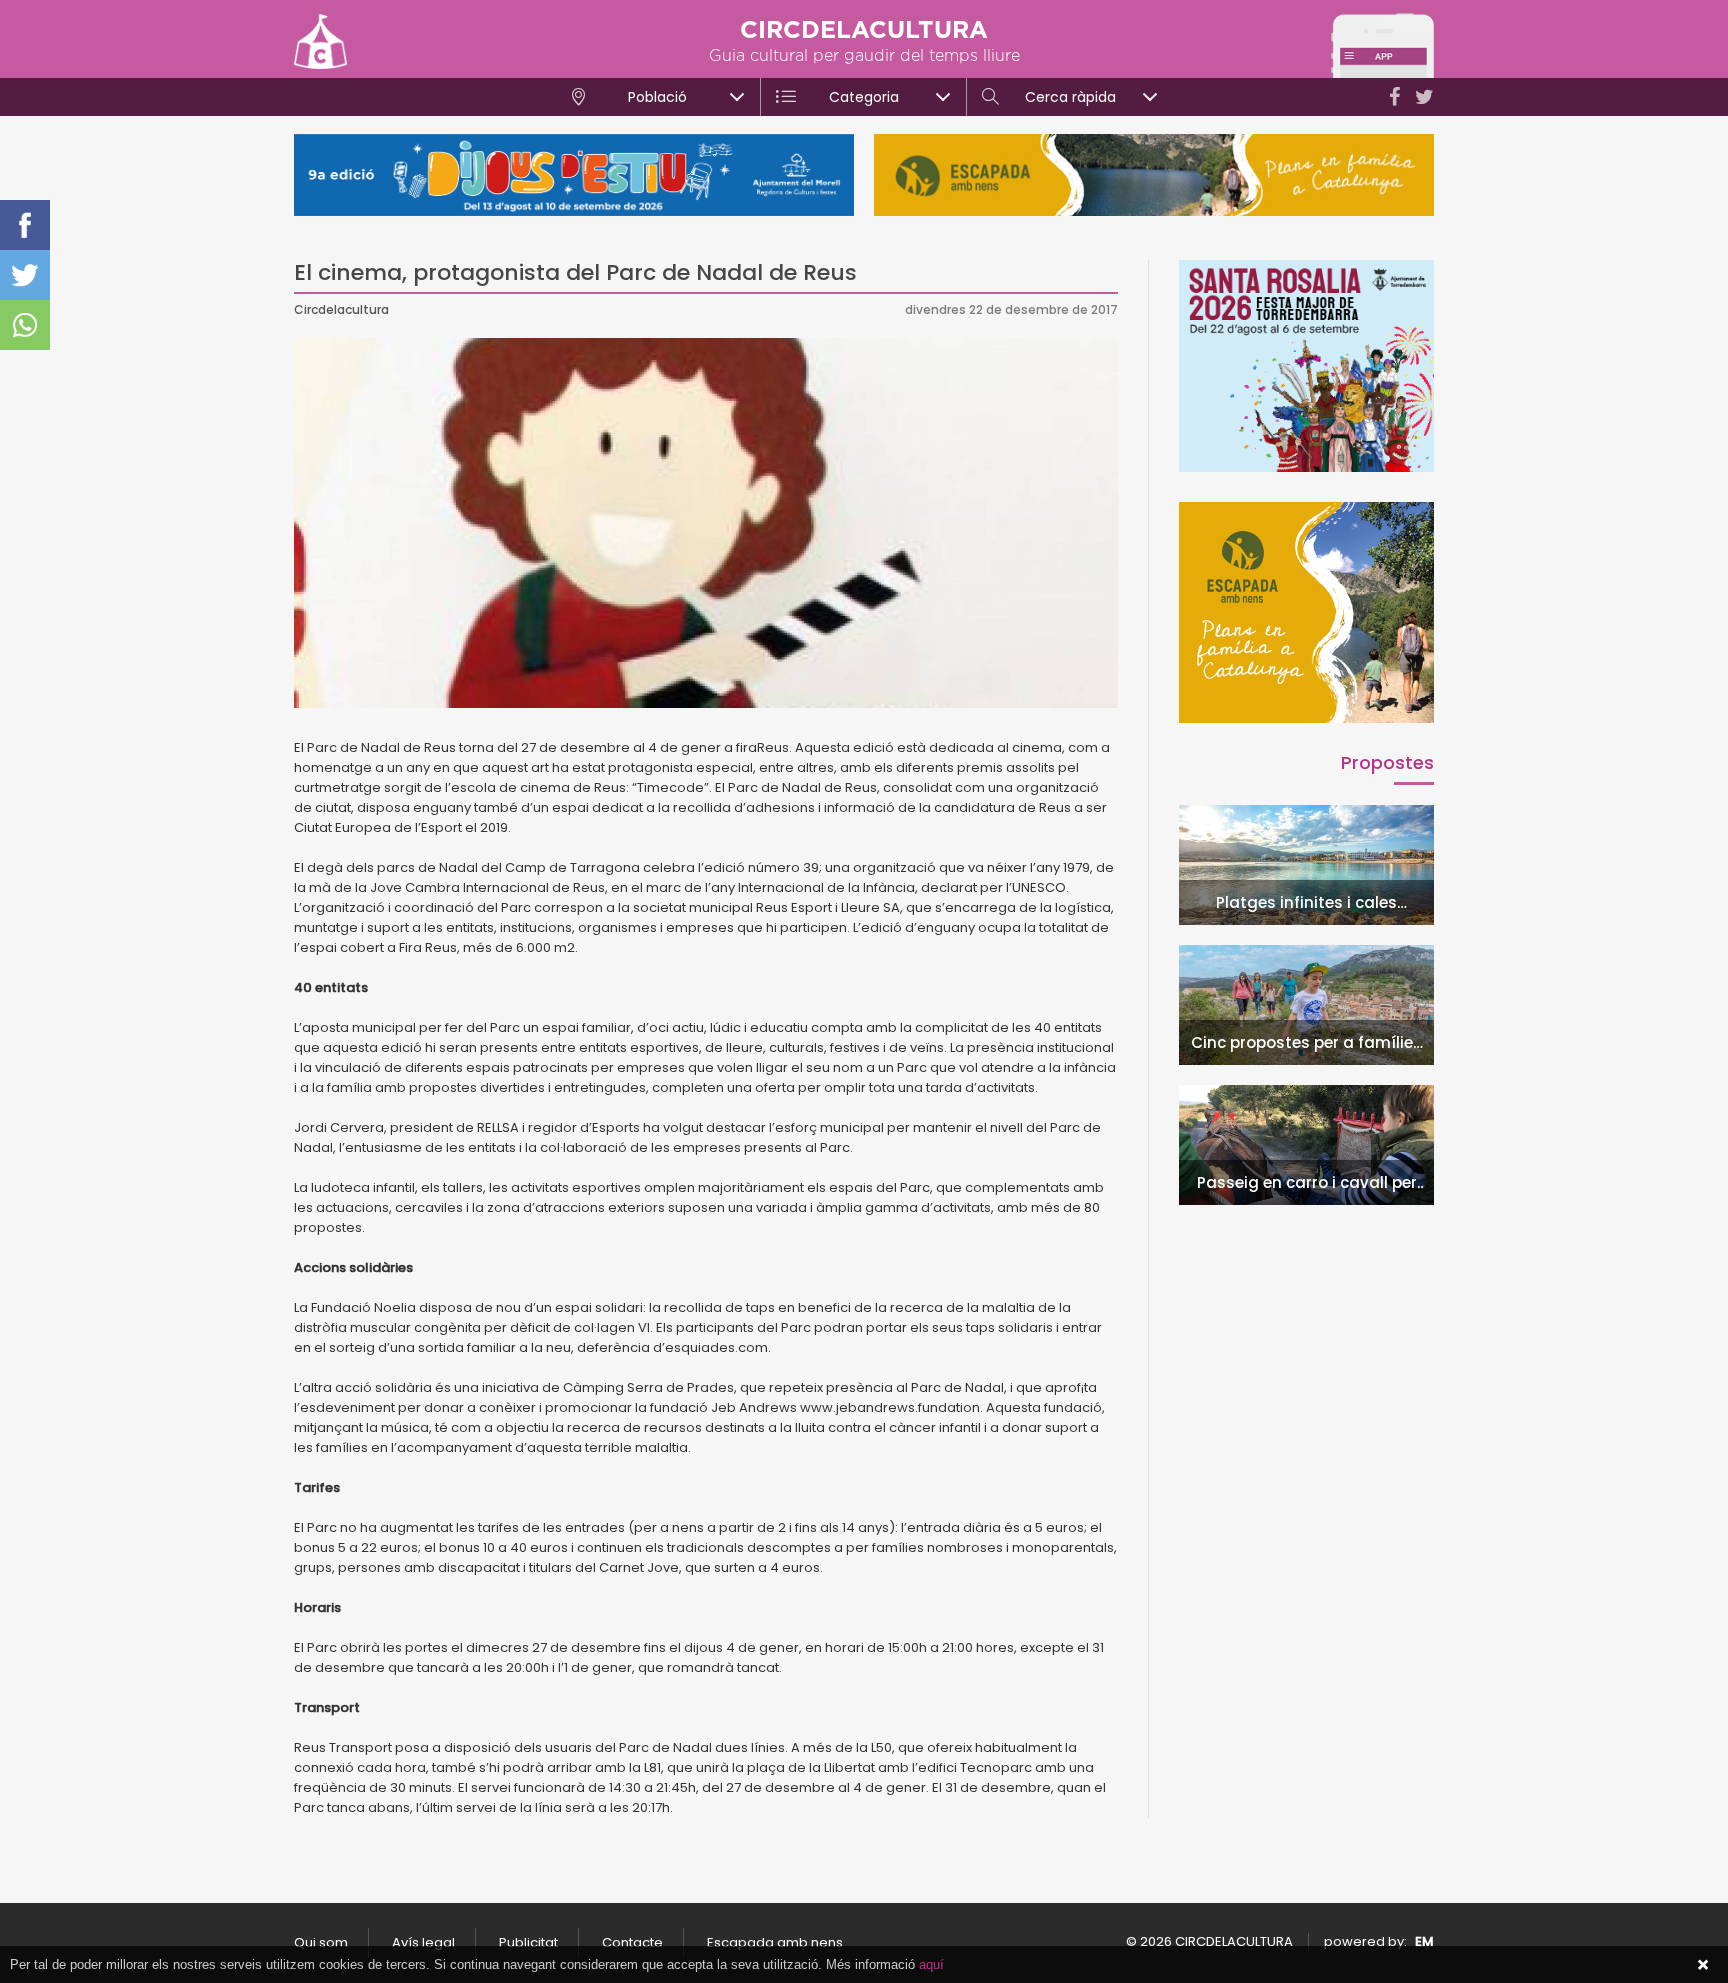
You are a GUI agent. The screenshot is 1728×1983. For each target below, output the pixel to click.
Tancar (1703, 1965)
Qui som (321, 1942)
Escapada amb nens (775, 1942)
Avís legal (423, 1942)
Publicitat (528, 1942)
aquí (931, 1964)
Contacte (632, 1942)
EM (1424, 1941)
